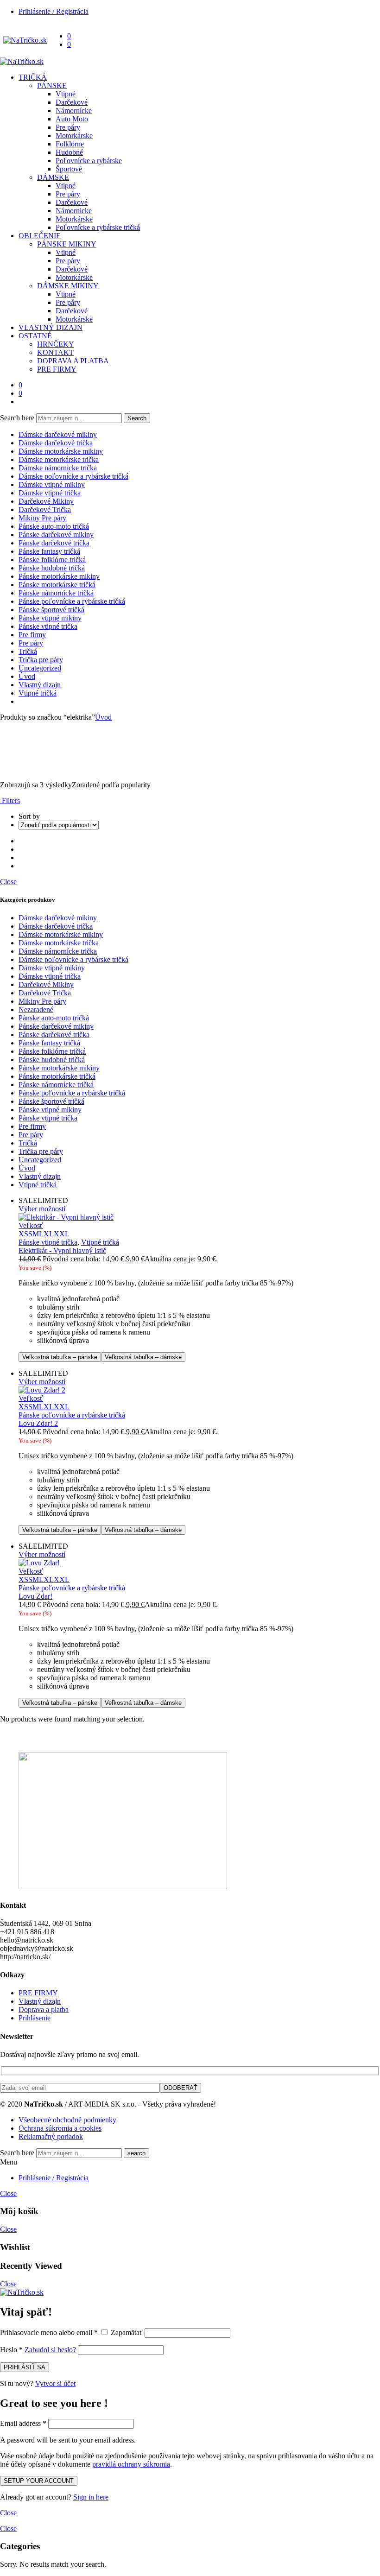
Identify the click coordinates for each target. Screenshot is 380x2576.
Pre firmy (32, 635)
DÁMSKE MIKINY (68, 286)
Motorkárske (74, 136)
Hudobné (69, 152)
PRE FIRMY (57, 369)
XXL (62, 1234)
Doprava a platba (44, 2010)
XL (49, 1234)
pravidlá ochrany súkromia (131, 2464)
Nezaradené (36, 1010)
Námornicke (74, 211)
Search (137, 418)
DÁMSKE (53, 177)
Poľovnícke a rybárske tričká (98, 227)
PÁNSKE (52, 85)
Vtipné (66, 94)
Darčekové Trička (45, 510)
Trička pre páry (41, 660)
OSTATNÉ (35, 336)
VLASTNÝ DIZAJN (51, 327)
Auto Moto (72, 119)
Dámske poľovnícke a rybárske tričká (73, 476)
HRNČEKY (56, 344)
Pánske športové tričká (51, 610)
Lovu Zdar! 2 (38, 1423)
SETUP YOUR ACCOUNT (39, 2481)
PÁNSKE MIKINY (67, 244)
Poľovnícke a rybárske (89, 161)
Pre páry (68, 127)
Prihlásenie (35, 2018)
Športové (69, 169)
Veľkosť (31, 1225)
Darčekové (72, 102)
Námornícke (74, 111)
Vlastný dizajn (40, 685)
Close (8, 882)
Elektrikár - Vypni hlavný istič (62, 1250)
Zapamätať (127, 2332)
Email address (23, 2423)
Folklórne (70, 144)
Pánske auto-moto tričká (54, 526)
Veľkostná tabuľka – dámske (143, 1357)
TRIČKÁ (33, 77)
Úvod (27, 676)
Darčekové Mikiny (46, 501)
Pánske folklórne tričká (52, 560)
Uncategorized (40, 668)
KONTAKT (55, 352)
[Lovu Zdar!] (199, 1563)
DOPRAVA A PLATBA (73, 361)
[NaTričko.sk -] (25, 40)
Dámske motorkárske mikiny (61, 451)
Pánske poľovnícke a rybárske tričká (72, 601)
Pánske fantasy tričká (49, 551)
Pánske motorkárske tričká (57, 585)
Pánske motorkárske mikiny (59, 576)
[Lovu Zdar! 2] (199, 1390)
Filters (10, 801)
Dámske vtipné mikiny (52, 484)
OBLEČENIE (40, 236)
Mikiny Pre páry (42, 518)
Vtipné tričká (38, 693)
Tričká (28, 651)
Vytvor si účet (55, 2383)
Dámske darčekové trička (56, 443)
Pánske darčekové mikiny (56, 535)
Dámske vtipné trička (50, 493)
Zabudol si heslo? (50, 2350)
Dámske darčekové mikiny (58, 434)
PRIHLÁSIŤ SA (25, 2367)
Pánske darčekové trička (54, 543)
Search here (18, 418)
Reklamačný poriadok (51, 2136)
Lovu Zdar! (35, 1596)
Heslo (11, 2350)
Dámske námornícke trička (58, 468)
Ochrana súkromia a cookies (60, 2128)
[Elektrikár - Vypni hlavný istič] (199, 1217)
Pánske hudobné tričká (52, 568)
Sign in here (91, 2497)
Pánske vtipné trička (48, 626)
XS (23, 1234)
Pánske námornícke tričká (56, 593)
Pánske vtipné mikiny (50, 618)
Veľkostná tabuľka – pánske (60, 1357)
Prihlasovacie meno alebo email (49, 2332)
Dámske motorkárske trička (59, 459)
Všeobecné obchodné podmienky (67, 2120)
